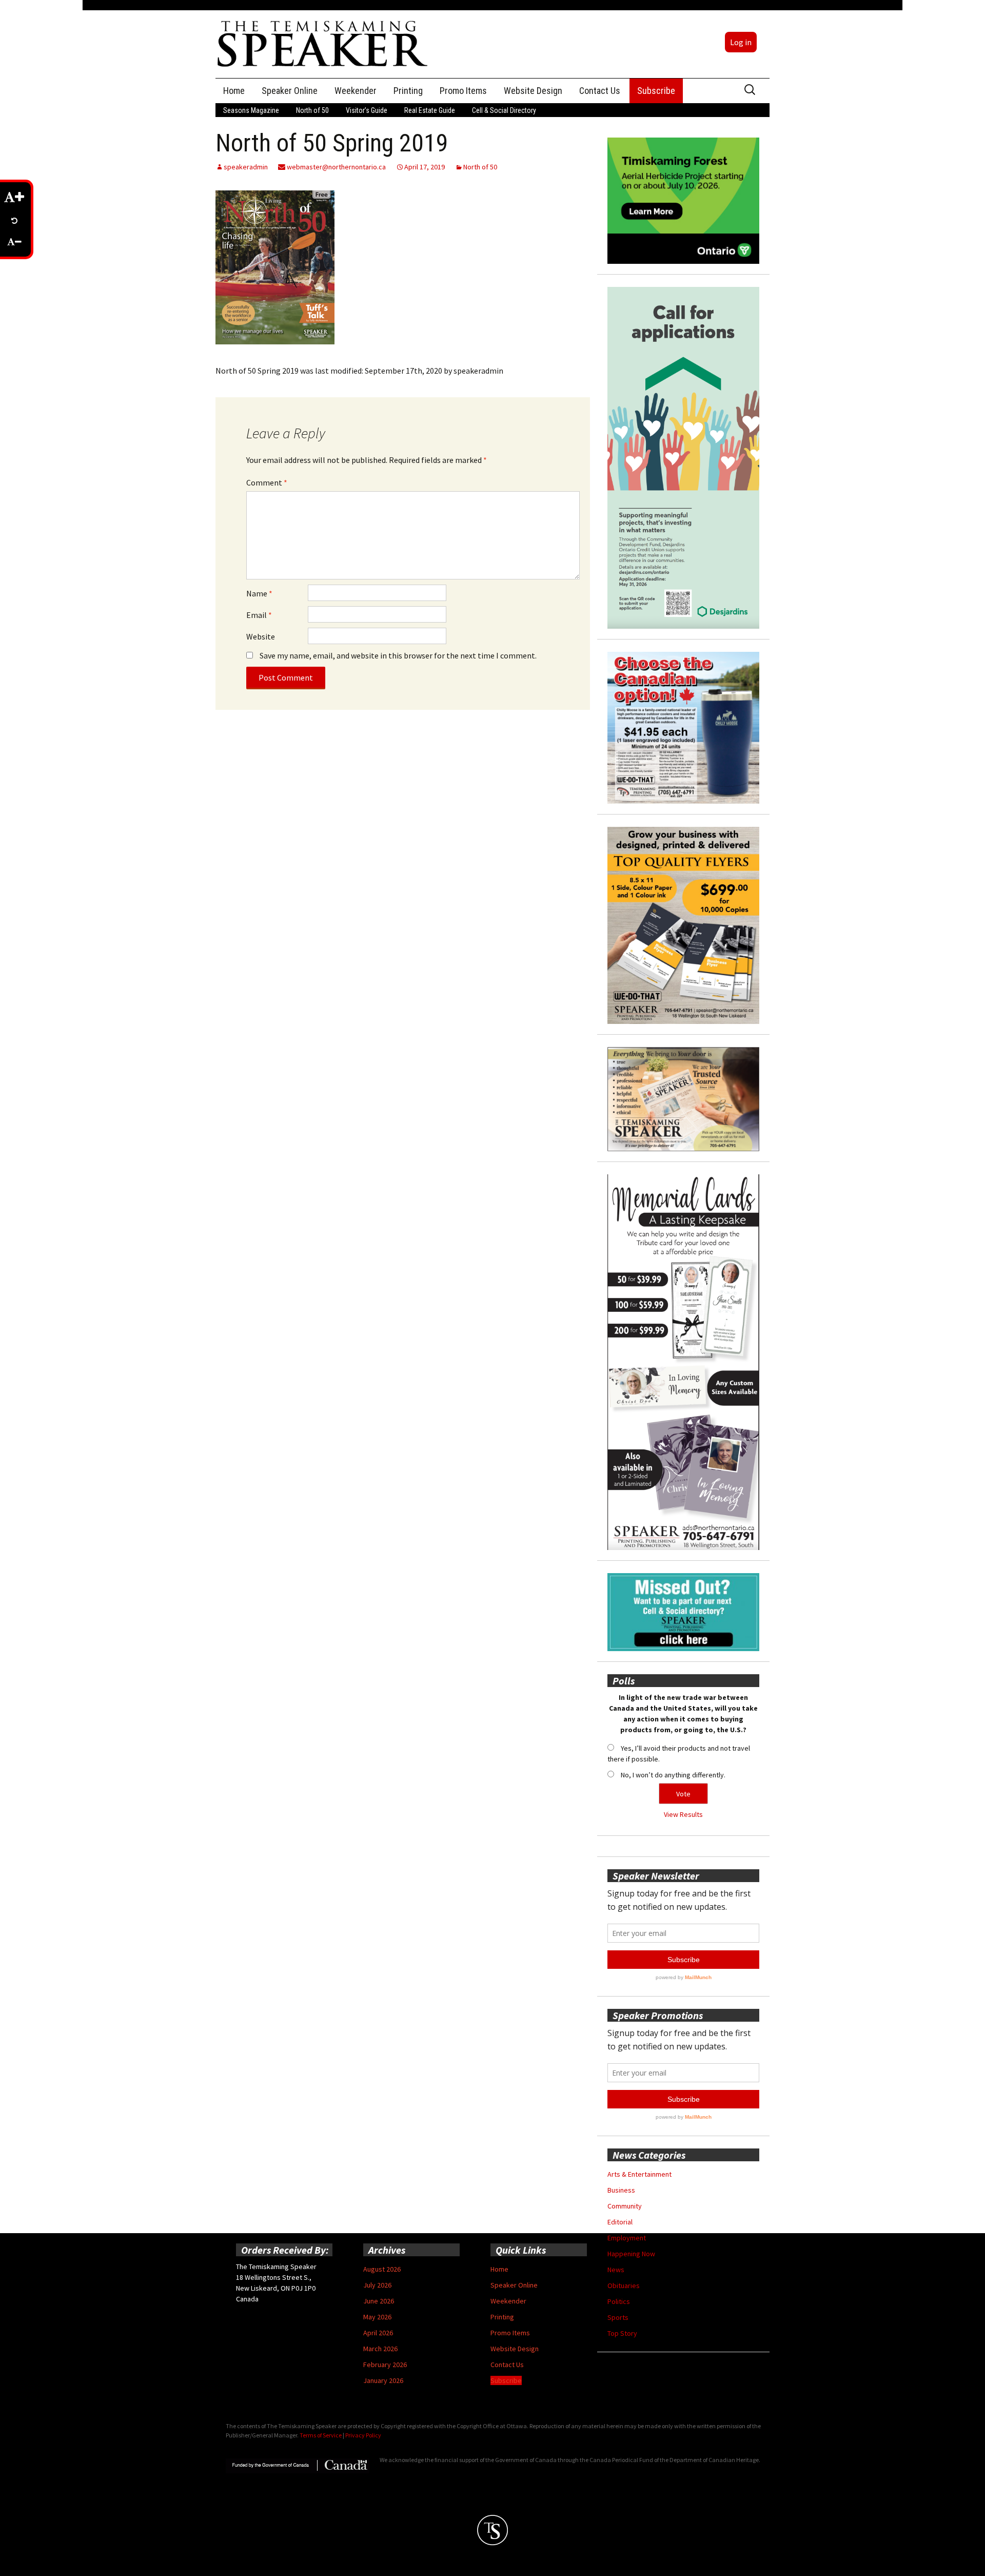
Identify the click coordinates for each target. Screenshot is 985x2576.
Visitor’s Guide (367, 110)
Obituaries (624, 2286)
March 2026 (380, 2349)
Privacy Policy (363, 2435)
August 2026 (382, 2269)
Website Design (533, 91)
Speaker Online (290, 91)
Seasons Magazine (251, 110)
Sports (618, 2317)
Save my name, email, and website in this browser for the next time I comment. (398, 655)
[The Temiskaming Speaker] (323, 43)
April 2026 (378, 2333)
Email (259, 615)
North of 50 (312, 110)
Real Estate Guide (430, 110)
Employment (627, 2238)
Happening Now (631, 2254)
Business (621, 2190)
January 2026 (383, 2380)
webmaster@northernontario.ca (336, 167)
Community (625, 2206)
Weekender (356, 91)
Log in (741, 42)
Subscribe (656, 91)
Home (234, 91)
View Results (683, 1814)
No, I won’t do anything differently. (673, 1775)
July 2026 (377, 2285)
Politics (619, 2301)
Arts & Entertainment (639, 2174)
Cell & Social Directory (504, 110)
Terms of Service (321, 2435)
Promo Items (463, 91)
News (616, 2270)
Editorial (620, 2222)
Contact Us (600, 91)
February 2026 (385, 2365)
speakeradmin (246, 167)
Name (259, 593)
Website (261, 636)
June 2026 (379, 2301)
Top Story (622, 2333)
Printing (408, 91)
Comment (267, 482)
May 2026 (377, 2317)
